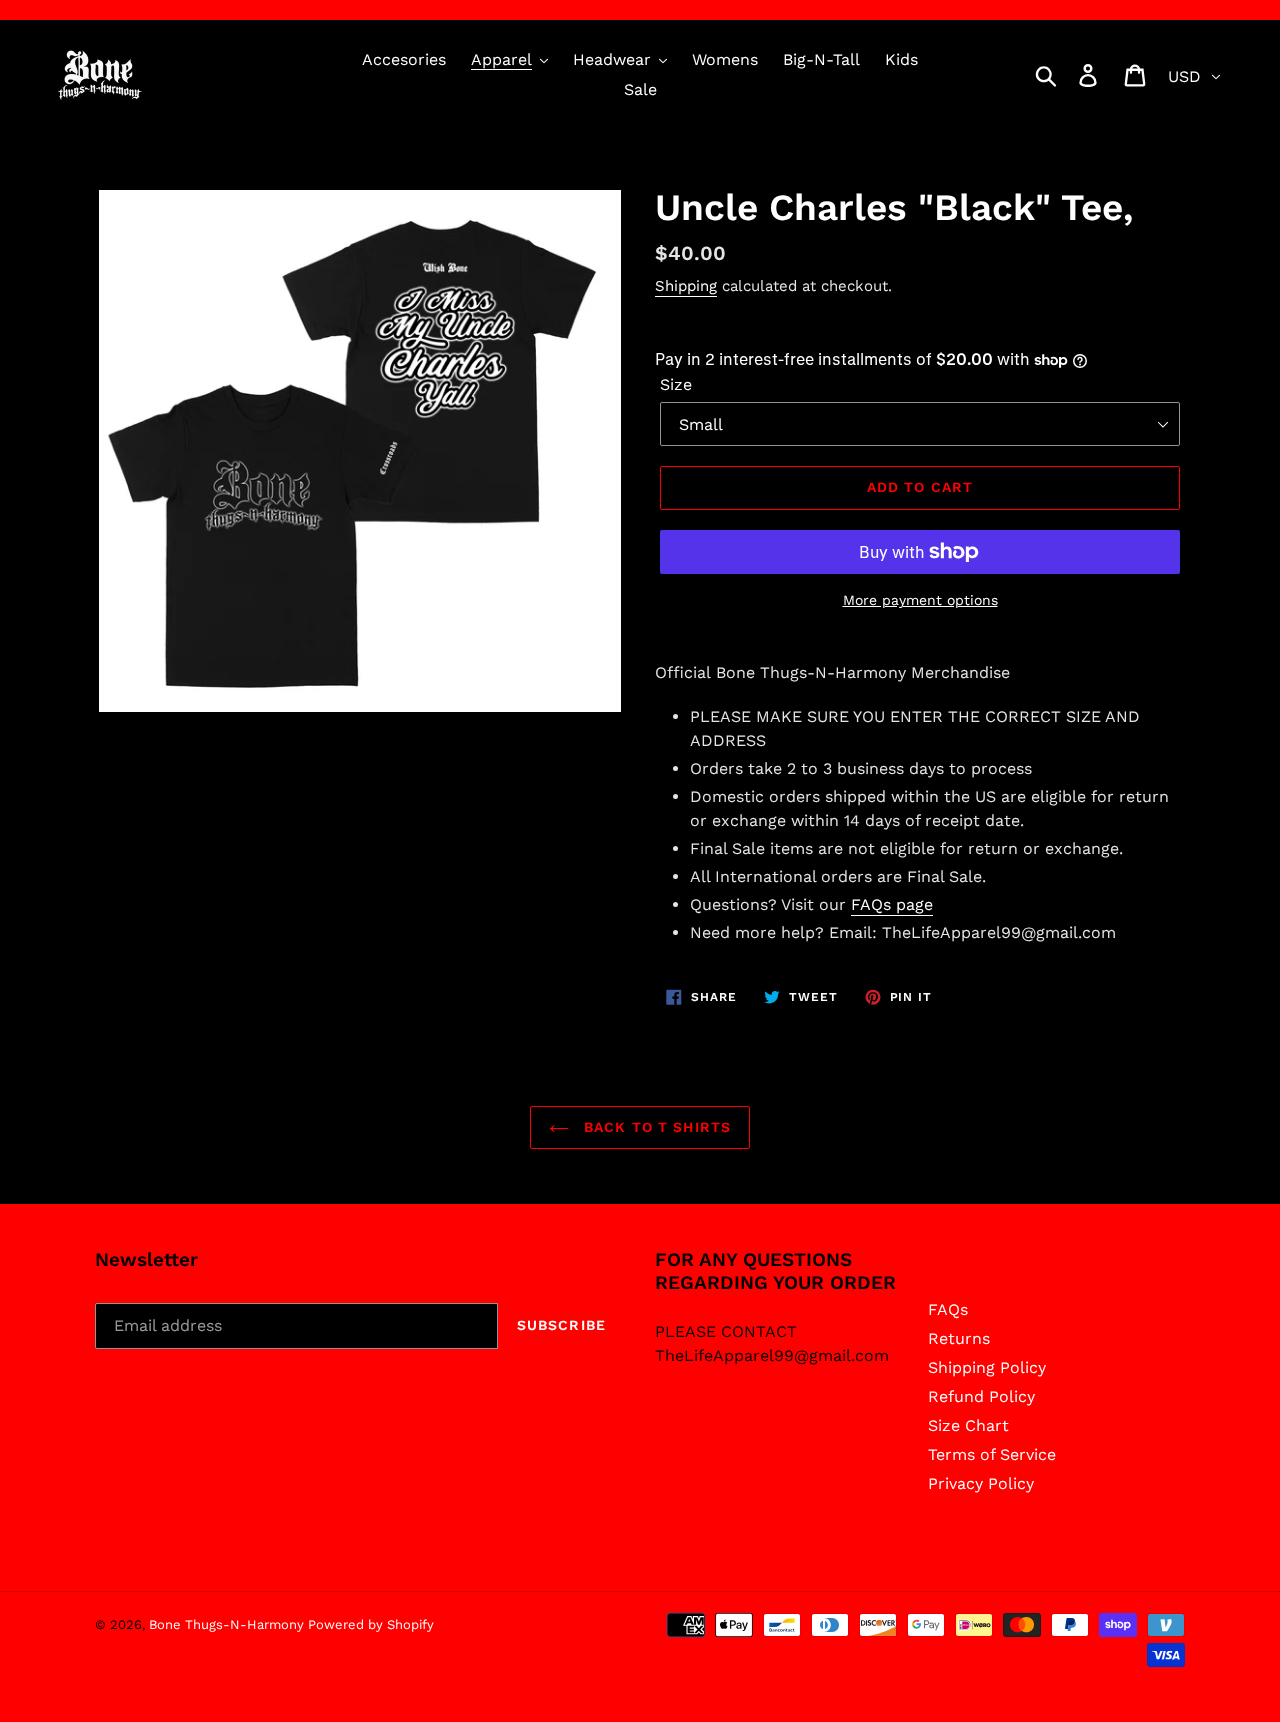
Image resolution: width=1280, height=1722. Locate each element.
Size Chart (968, 1425)
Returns (959, 1338)
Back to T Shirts (655, 1127)
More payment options (920, 600)
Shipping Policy (987, 1367)
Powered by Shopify (371, 1624)
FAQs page (892, 904)
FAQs (948, 1309)
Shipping (686, 286)
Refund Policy (981, 1396)
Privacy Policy (981, 1483)
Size (676, 384)
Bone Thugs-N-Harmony (228, 1624)
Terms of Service (992, 1454)
